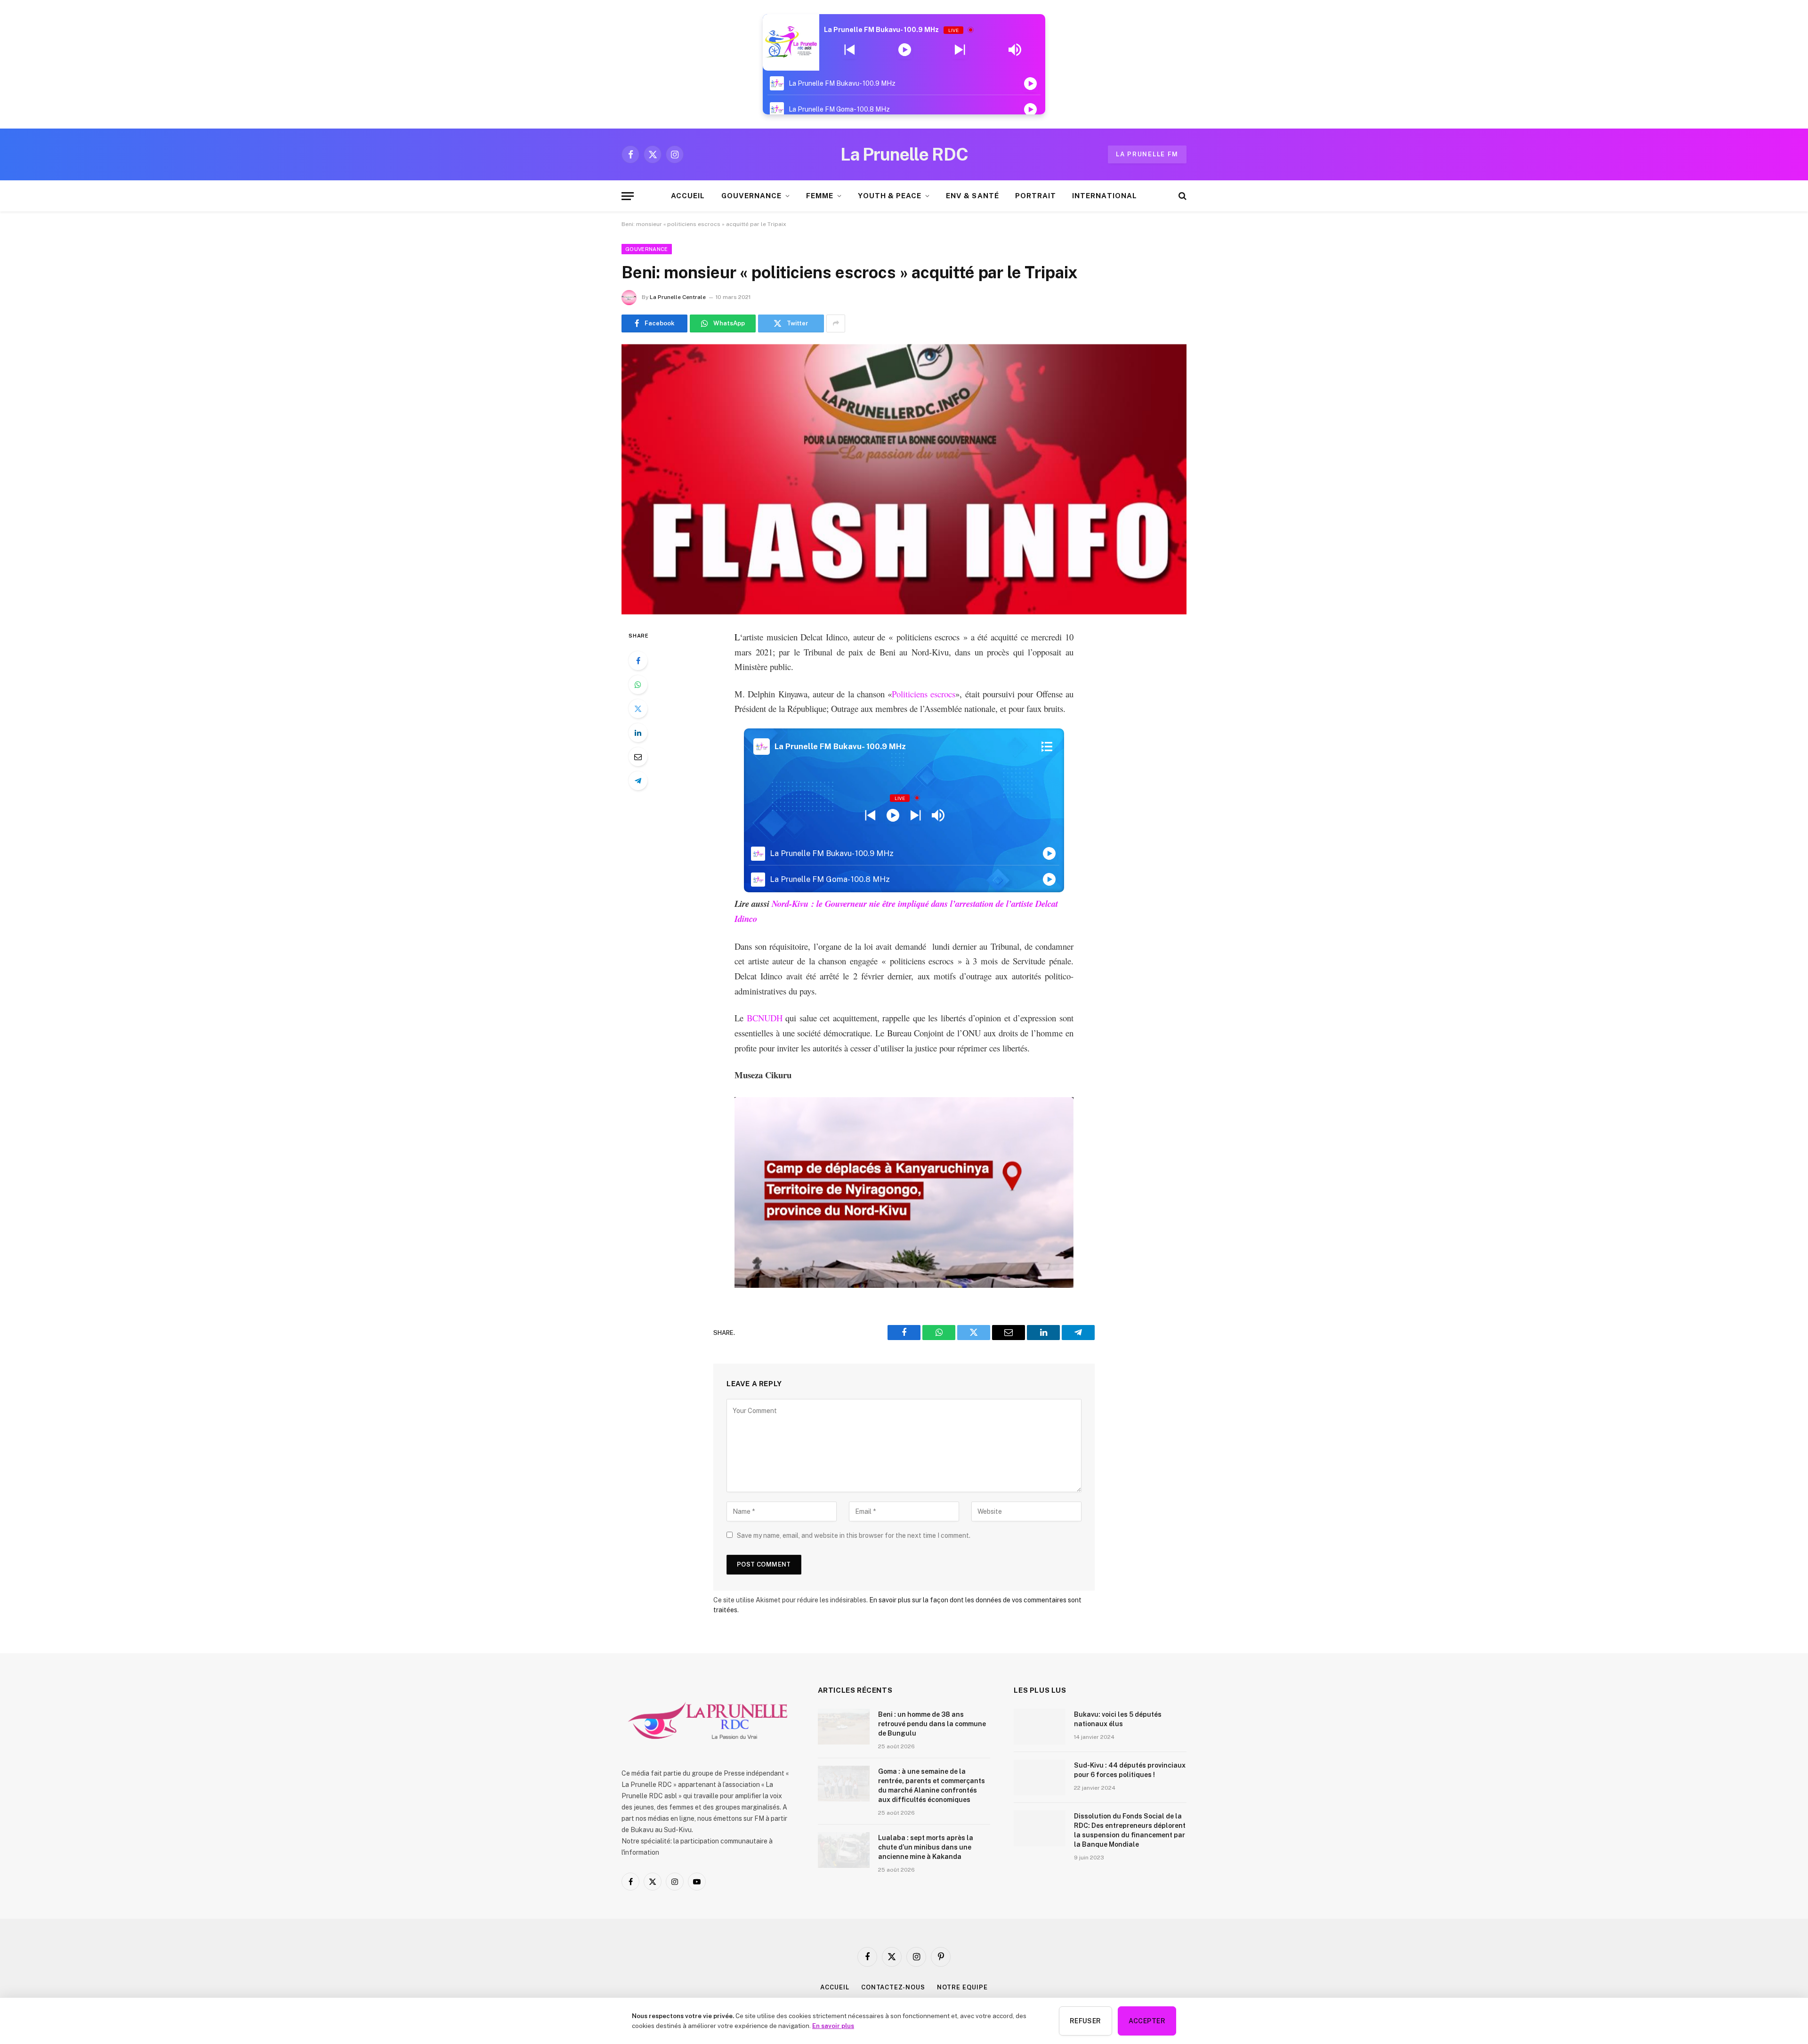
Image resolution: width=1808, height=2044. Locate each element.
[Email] (638, 757)
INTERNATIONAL (1105, 196)
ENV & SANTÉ (973, 196)
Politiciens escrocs (924, 694)
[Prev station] (960, 50)
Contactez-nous (893, 1987)
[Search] (1182, 196)
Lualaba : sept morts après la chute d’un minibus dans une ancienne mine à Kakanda (926, 1847)
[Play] (905, 50)
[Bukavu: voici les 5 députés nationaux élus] (1040, 1727)
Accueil (835, 1987)
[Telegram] (638, 781)
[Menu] (628, 196)
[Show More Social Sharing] (836, 323)
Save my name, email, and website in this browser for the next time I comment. (854, 1535)
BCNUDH (763, 1018)
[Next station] (850, 50)
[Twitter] (638, 709)
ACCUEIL (688, 196)
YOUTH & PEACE (890, 196)
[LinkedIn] (638, 733)
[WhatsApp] (638, 685)
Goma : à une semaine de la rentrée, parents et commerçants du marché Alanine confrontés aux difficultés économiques (932, 1785)
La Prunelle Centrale (678, 297)
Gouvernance (647, 249)
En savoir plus (833, 2026)
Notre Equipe (962, 1987)
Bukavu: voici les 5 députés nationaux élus (1118, 1719)
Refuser (1086, 2021)
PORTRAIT (1036, 196)
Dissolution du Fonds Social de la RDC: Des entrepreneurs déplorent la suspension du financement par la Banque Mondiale (1130, 1830)
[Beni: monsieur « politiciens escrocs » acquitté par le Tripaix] (904, 479)
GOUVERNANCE (752, 196)
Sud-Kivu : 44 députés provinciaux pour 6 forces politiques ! (1130, 1770)
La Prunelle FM (1147, 154)
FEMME (820, 196)
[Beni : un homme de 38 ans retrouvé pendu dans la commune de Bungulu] (844, 1727)
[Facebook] (638, 661)
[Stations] (1047, 747)
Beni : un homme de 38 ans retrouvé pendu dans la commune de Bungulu (932, 1724)
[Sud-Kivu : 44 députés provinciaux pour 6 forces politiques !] (1040, 1777)
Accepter (1147, 2021)
